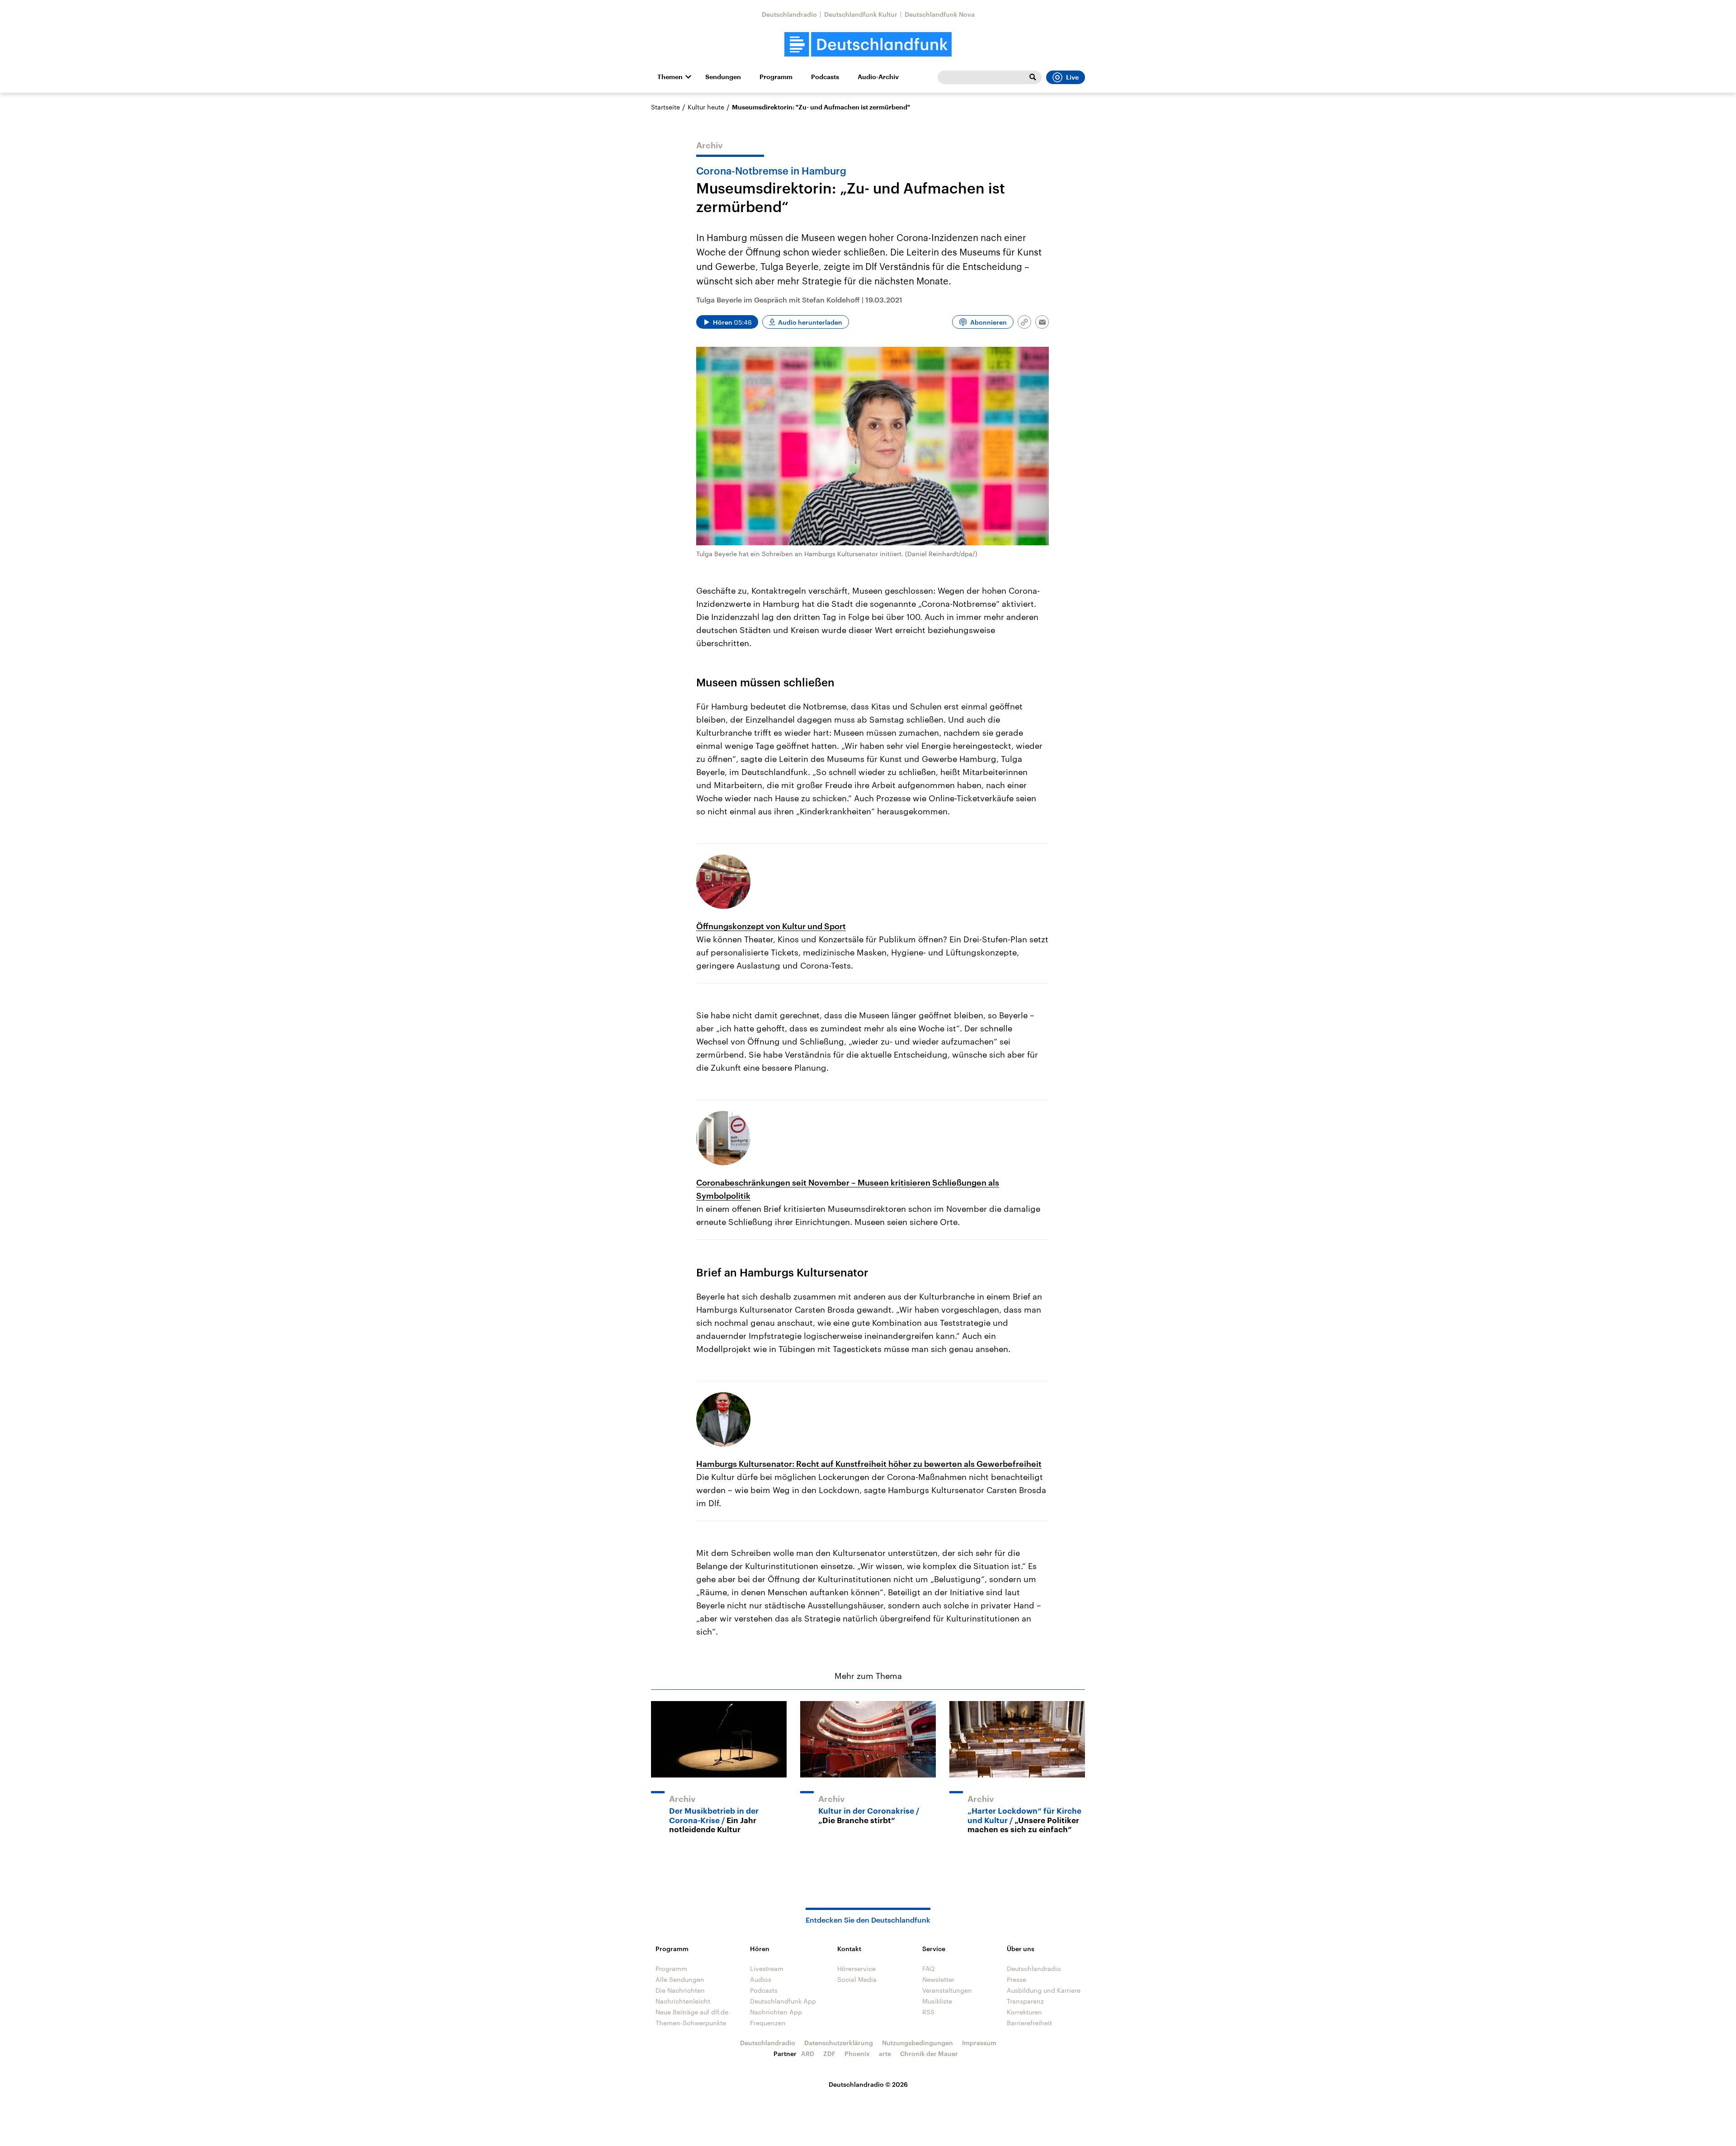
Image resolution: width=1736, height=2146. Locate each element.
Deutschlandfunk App (783, 2001)
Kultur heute (706, 107)
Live (1072, 77)
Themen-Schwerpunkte (691, 2023)
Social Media (857, 1979)
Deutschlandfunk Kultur (861, 14)
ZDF (829, 2054)
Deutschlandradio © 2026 (868, 2084)
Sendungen (723, 77)
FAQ (929, 1969)
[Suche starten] (1033, 77)
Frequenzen (768, 2023)
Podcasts (825, 77)
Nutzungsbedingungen (918, 2043)
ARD (808, 2054)
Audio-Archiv (878, 77)
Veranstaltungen (947, 1990)
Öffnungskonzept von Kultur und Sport (771, 926)
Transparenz (1025, 2001)
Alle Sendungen (680, 1979)
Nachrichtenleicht (683, 2001)
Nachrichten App (776, 2012)
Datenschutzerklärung (839, 2043)
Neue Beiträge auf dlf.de (692, 2012)
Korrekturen (1024, 2012)
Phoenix (857, 2054)
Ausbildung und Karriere (1044, 1990)
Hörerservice (856, 1969)
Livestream (767, 1969)
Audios (761, 1979)
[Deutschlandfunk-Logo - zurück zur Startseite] (868, 45)
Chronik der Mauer (929, 2054)
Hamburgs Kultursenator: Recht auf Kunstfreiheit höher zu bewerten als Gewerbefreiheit (869, 1464)
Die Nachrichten (680, 1990)
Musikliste (937, 2001)
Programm (776, 77)
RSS (928, 2012)
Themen (670, 77)
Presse (1017, 1979)
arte (885, 2054)
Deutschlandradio (789, 14)
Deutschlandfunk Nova (940, 14)
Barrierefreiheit (1029, 2023)
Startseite (665, 107)
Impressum (979, 2043)
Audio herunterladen (810, 322)
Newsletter (938, 1979)
